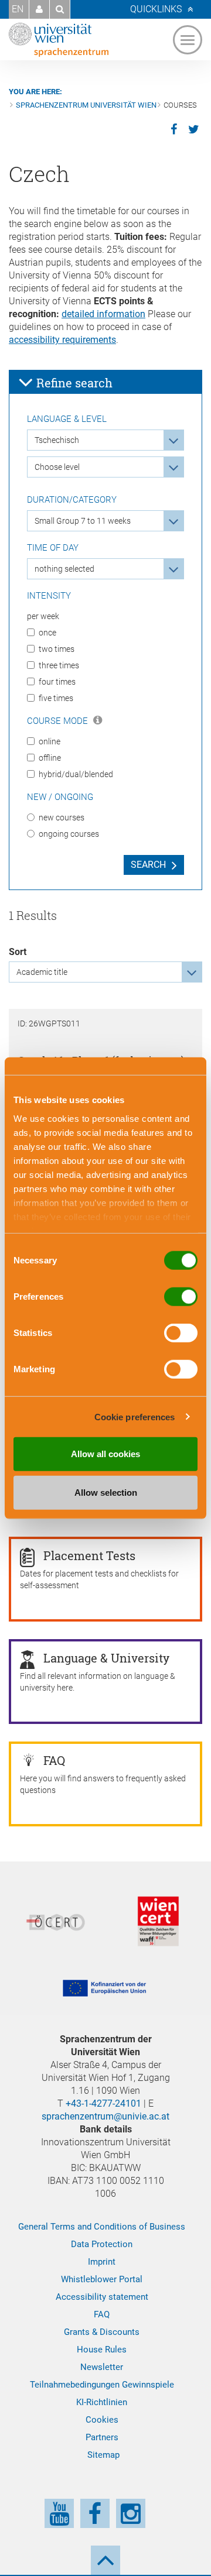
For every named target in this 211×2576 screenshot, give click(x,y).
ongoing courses (69, 834)
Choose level (57, 467)
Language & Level (67, 419)
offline (50, 758)
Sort (18, 952)
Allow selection (106, 1492)
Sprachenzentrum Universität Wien (86, 105)
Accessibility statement (102, 2297)
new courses (62, 818)
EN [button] (18, 9)
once (47, 633)
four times (57, 682)
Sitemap (103, 2455)
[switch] (181, 1297)
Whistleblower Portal (102, 2279)
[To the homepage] (59, 40)
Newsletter (102, 2367)
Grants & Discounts (102, 2332)
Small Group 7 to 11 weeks (83, 521)
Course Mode (59, 721)
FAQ (102, 2314)
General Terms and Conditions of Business (102, 2227)
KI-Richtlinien (102, 2402)
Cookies (102, 2420)
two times (57, 649)
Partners (102, 2437)
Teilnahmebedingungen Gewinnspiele (102, 2385)
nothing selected (64, 569)
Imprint (102, 2262)
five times (56, 698)
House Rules (102, 2350)
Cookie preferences (135, 1416)
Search (148, 865)
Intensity (49, 596)
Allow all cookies (105, 1454)
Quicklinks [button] (156, 9)
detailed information (103, 314)
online (50, 741)
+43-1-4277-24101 (103, 2103)
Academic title (42, 972)
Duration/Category (72, 500)
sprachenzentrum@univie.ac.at (105, 2116)
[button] (39, 9)
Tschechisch (57, 440)
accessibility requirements (62, 340)
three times (59, 665)
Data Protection (102, 2244)
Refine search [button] (73, 383)
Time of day (53, 548)
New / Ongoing (60, 797)
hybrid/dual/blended (76, 774)
